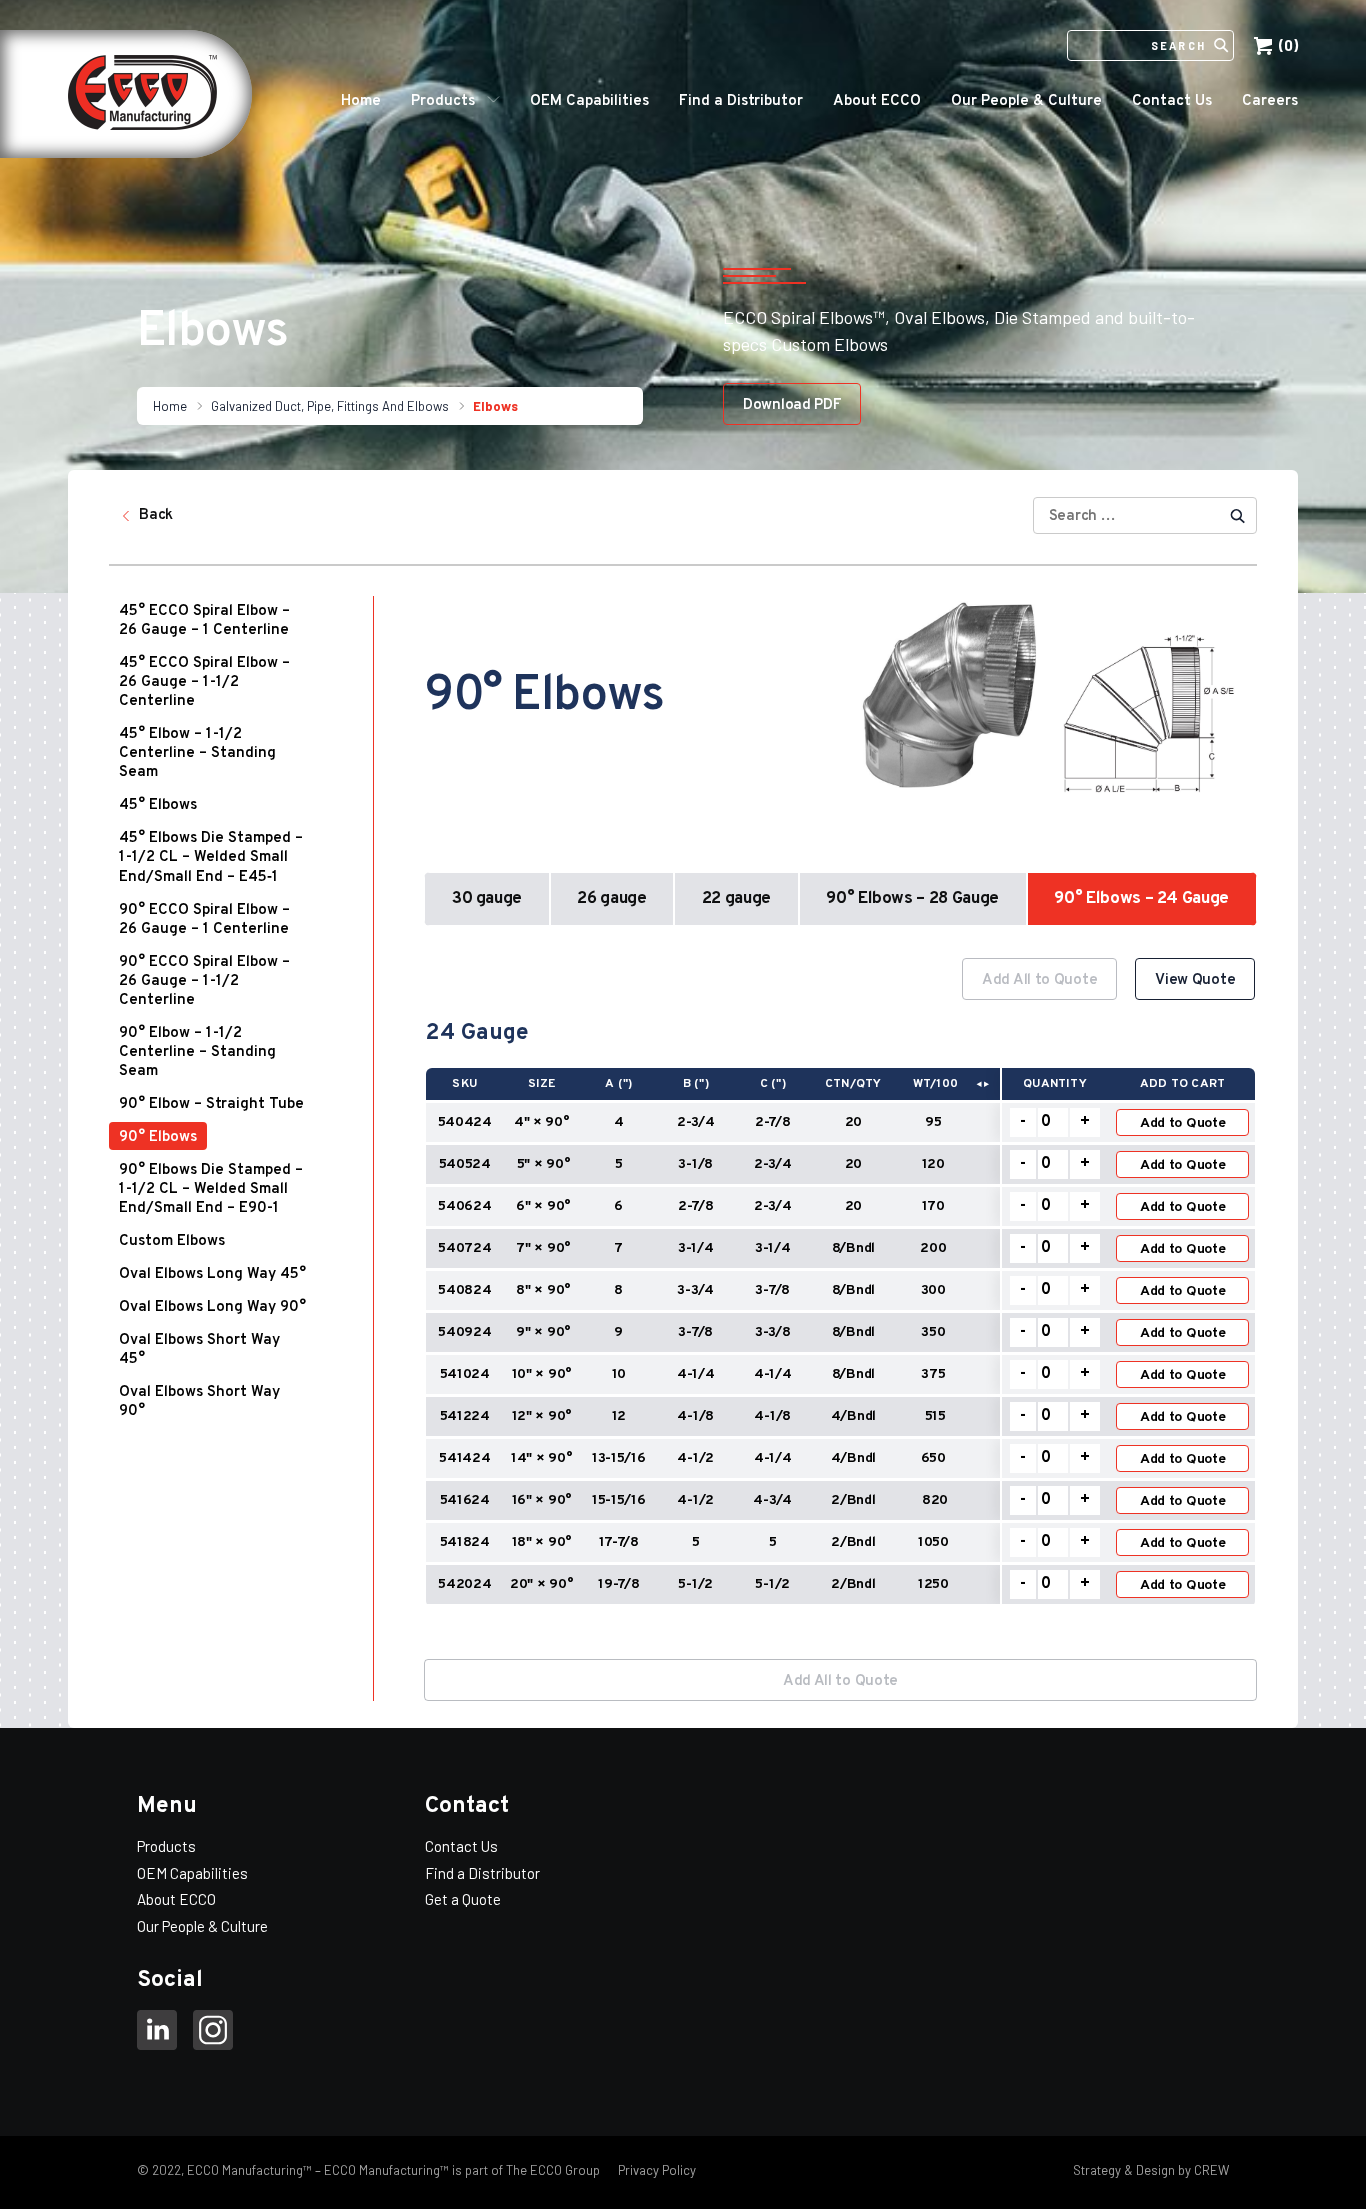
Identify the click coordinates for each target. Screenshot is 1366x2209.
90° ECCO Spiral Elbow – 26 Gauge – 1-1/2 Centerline (204, 981)
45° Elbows (158, 805)
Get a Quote (463, 1899)
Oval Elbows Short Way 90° (199, 1402)
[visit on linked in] (157, 2033)
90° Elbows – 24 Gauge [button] (1141, 899)
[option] (840, 1292)
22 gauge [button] (736, 899)
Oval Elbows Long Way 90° (212, 1307)
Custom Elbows (172, 1241)
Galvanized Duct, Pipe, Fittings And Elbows (330, 406)
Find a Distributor (741, 101)
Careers (1270, 101)
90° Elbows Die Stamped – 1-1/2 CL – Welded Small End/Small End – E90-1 (211, 1189)
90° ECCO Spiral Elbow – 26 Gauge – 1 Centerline (204, 920)
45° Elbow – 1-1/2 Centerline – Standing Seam (197, 753)
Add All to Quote (1039, 980)
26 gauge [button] (611, 899)
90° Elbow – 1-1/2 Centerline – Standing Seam (197, 1052)
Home (361, 101)
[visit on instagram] (213, 2033)
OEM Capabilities (589, 101)
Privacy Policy (655, 2170)
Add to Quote (1183, 1123)
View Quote (1195, 980)
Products (443, 101)
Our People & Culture (1026, 101)
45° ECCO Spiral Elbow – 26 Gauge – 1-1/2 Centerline (204, 682)
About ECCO (877, 101)
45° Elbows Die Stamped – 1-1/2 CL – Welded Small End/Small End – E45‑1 (211, 858)
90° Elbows (158, 1137)
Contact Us (1172, 101)
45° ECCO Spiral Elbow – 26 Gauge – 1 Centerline (204, 621)
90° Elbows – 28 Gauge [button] (912, 899)
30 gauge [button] (487, 899)
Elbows (495, 406)
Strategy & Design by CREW (1151, 2170)
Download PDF (792, 405)
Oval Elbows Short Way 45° (199, 1350)
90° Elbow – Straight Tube (211, 1104)
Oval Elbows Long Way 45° (212, 1274)
